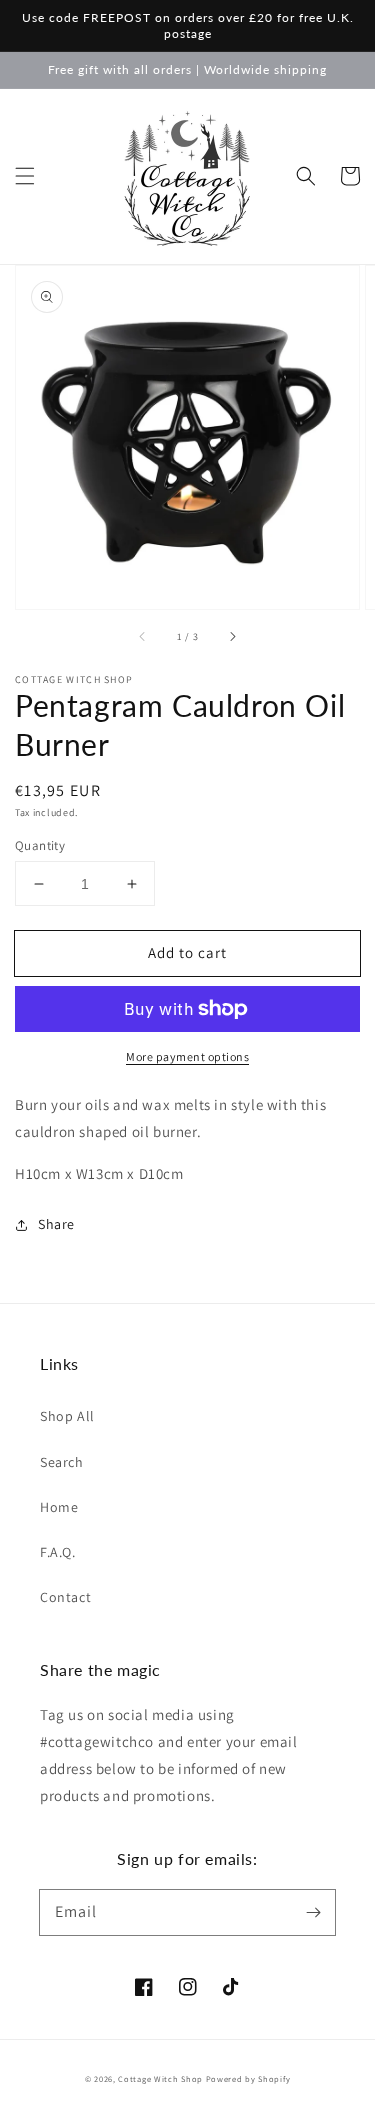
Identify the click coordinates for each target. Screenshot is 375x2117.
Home (59, 1507)
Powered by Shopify (248, 2078)
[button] (25, 176)
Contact (65, 1597)
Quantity (40, 845)
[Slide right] (232, 637)
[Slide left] (143, 637)
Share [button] (56, 1224)
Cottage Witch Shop (160, 2078)
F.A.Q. (58, 1552)
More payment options (187, 1056)
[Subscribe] (313, 1912)
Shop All (67, 1416)
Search (62, 1462)
